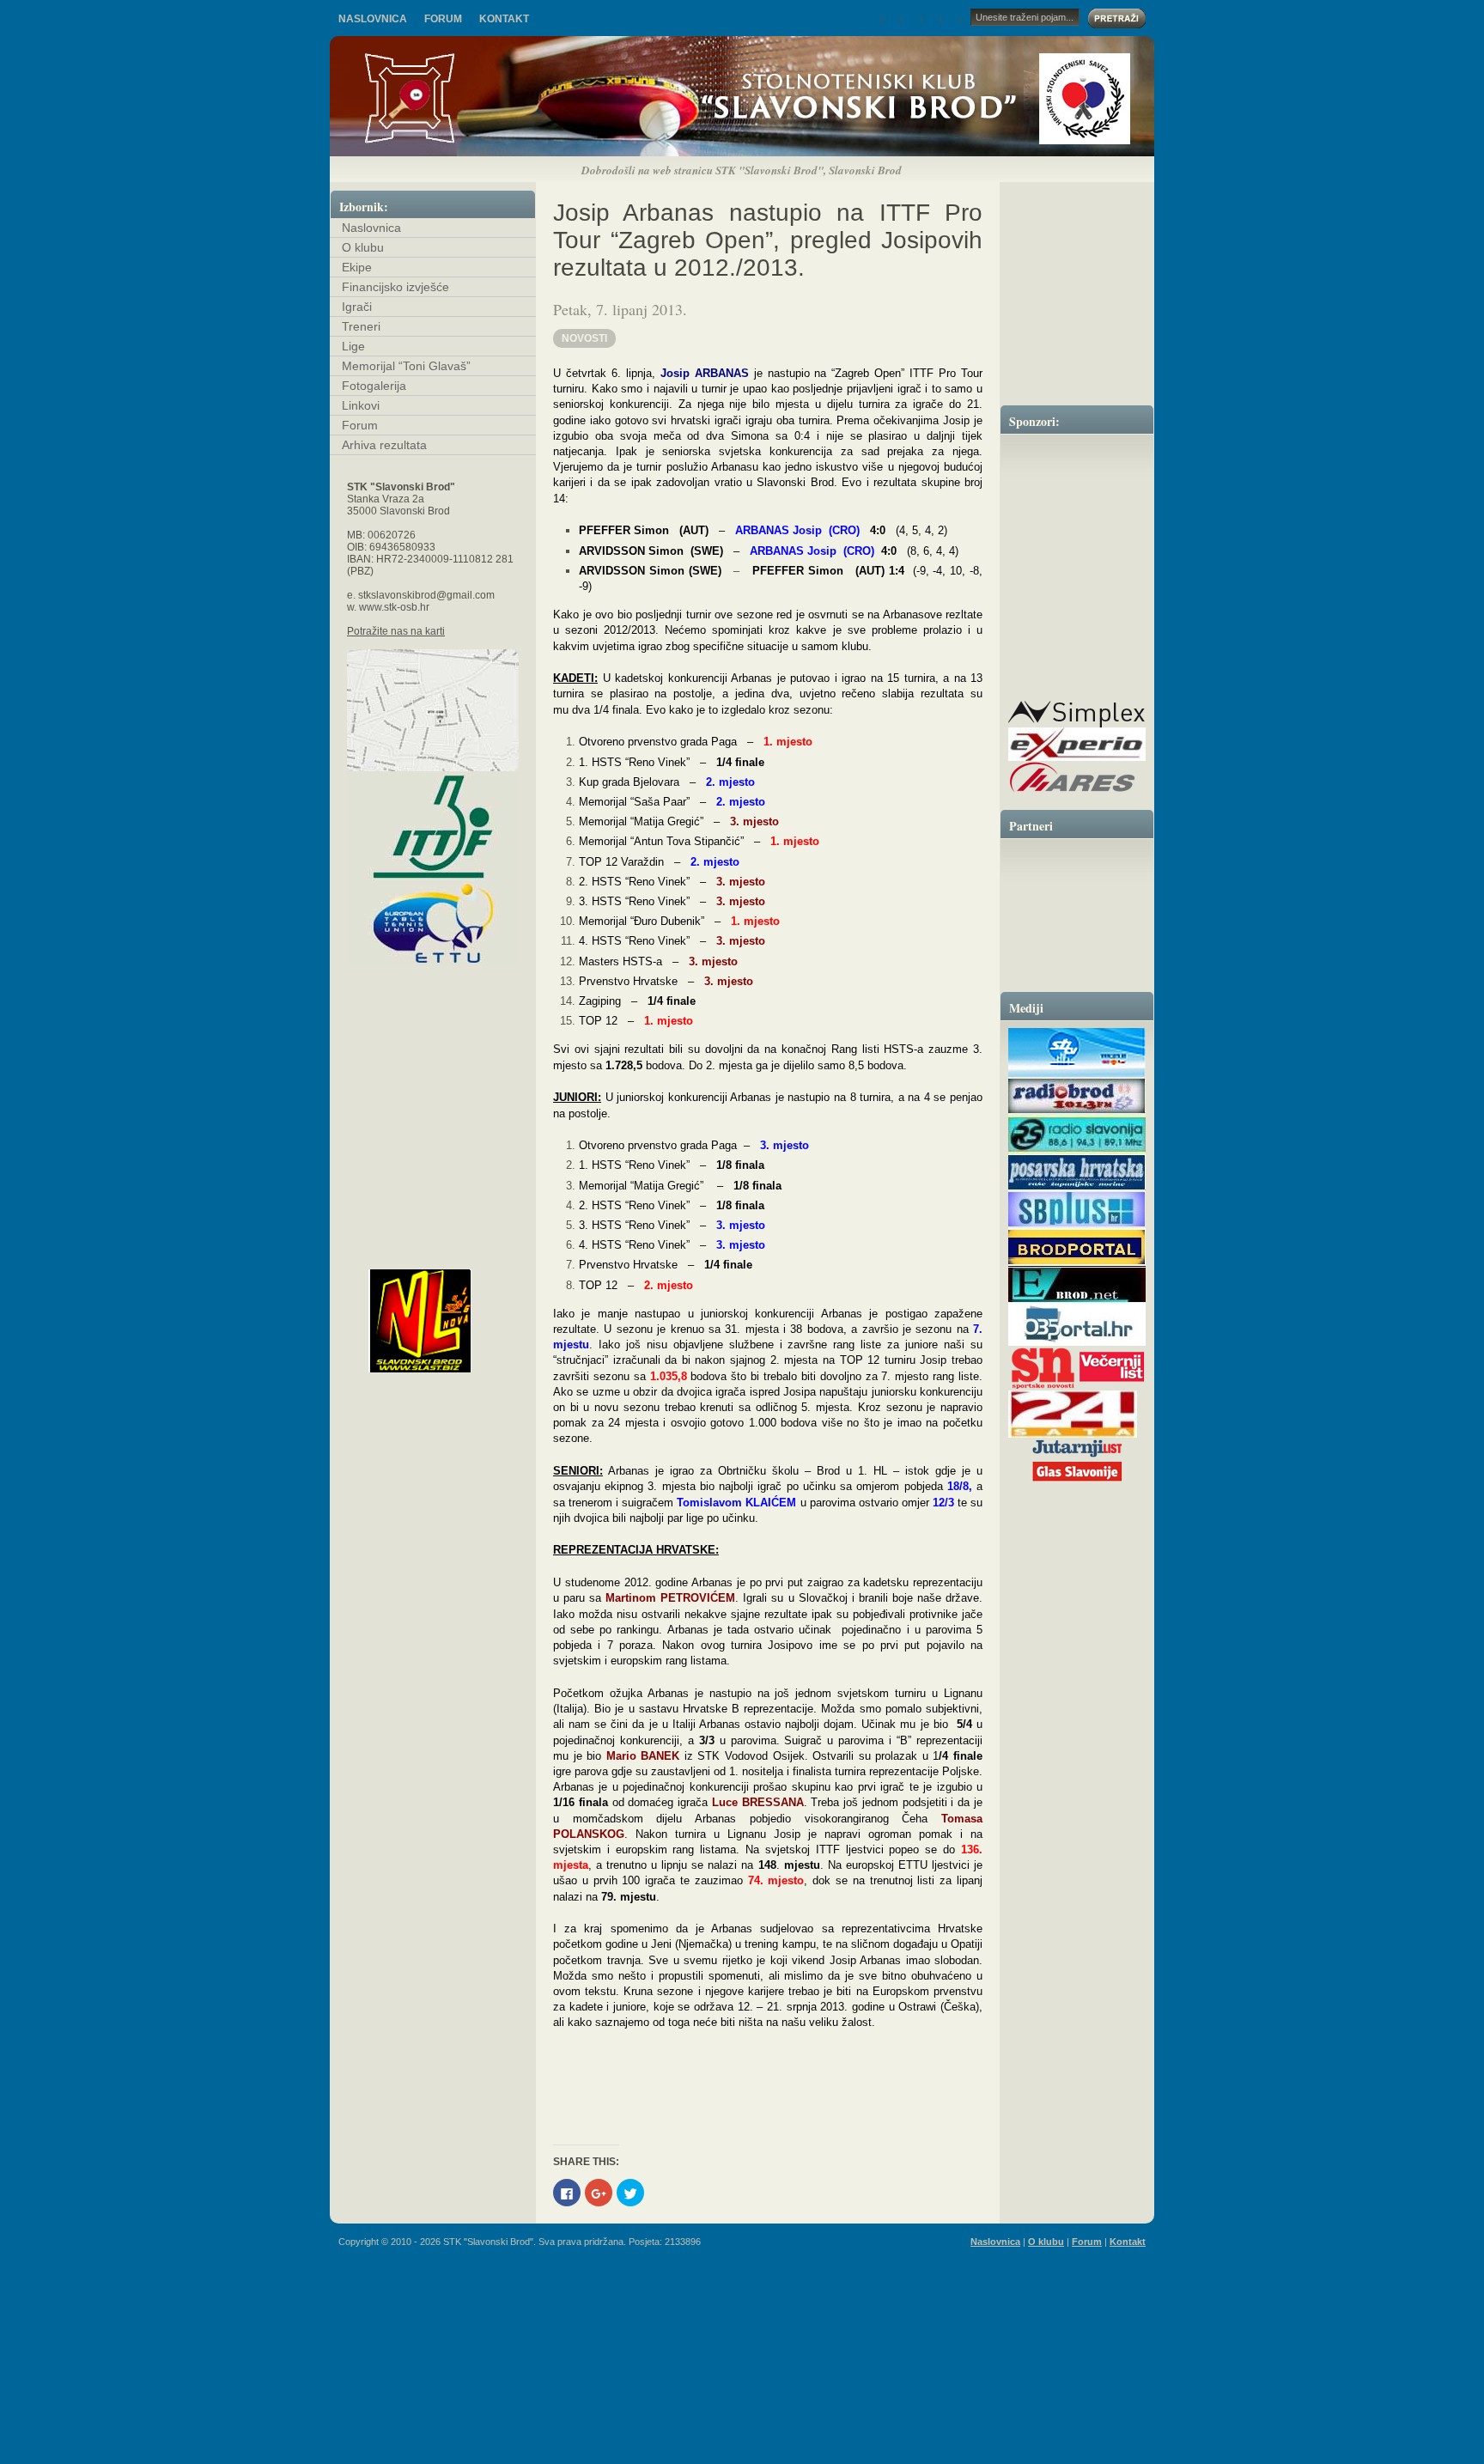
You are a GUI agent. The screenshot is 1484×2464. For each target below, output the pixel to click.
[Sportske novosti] (1043, 1387)
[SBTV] (1077, 1074)
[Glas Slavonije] (1077, 1481)
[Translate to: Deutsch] (912, 18)
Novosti (584, 338)
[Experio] (1077, 758)
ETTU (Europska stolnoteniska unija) (433, 923)
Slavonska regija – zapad (433, 1135)
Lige (353, 346)
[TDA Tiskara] (1077, 669)
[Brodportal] (1077, 1264)
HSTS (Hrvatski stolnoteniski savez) (433, 1029)
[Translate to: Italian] (952, 18)
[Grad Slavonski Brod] (1077, 484)
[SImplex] (1077, 724)
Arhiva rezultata (384, 445)
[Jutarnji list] (1077, 1455)
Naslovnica (373, 19)
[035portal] (1077, 1343)
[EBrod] (1077, 1300)
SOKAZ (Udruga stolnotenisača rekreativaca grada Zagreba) (433, 1199)
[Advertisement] (742, 2344)
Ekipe (357, 267)
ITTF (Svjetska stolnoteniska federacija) (433, 826)
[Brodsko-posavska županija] (1077, 585)
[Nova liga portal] (448, 1321)
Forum (443, 19)
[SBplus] (1077, 1225)
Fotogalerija (374, 386)
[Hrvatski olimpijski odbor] (1077, 910)
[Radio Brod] (1077, 1112)
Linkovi (361, 405)
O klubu (363, 247)
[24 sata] (1073, 1435)
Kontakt (504, 19)
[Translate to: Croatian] (873, 18)
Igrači (357, 307)
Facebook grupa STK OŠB (433, 1245)
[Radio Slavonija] (1077, 1151)
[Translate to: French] (932, 18)
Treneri (361, 326)
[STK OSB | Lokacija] (433, 710)
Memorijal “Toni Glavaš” (406, 366)
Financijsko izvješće (395, 287)
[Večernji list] (1111, 1387)
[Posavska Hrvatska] (1077, 1188)
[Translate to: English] (893, 18)
